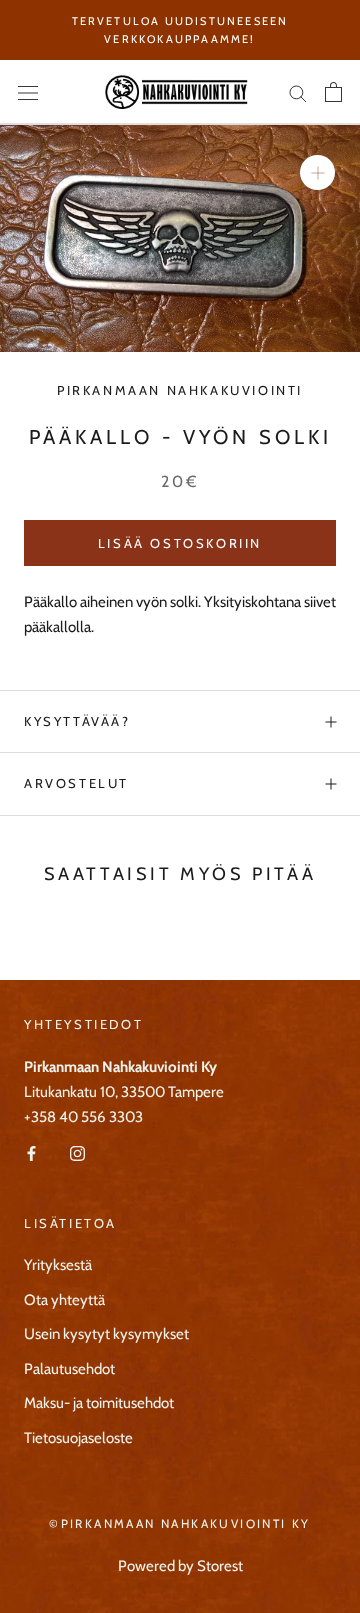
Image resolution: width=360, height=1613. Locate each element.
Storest (220, 1566)
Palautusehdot (69, 1369)
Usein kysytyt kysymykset (106, 1334)
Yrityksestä (58, 1265)
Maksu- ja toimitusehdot (99, 1403)
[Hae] (298, 92)
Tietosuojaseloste (78, 1438)
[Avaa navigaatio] (28, 92)
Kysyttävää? (77, 721)
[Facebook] (31, 1152)
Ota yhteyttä (64, 1300)
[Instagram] (77, 1152)
